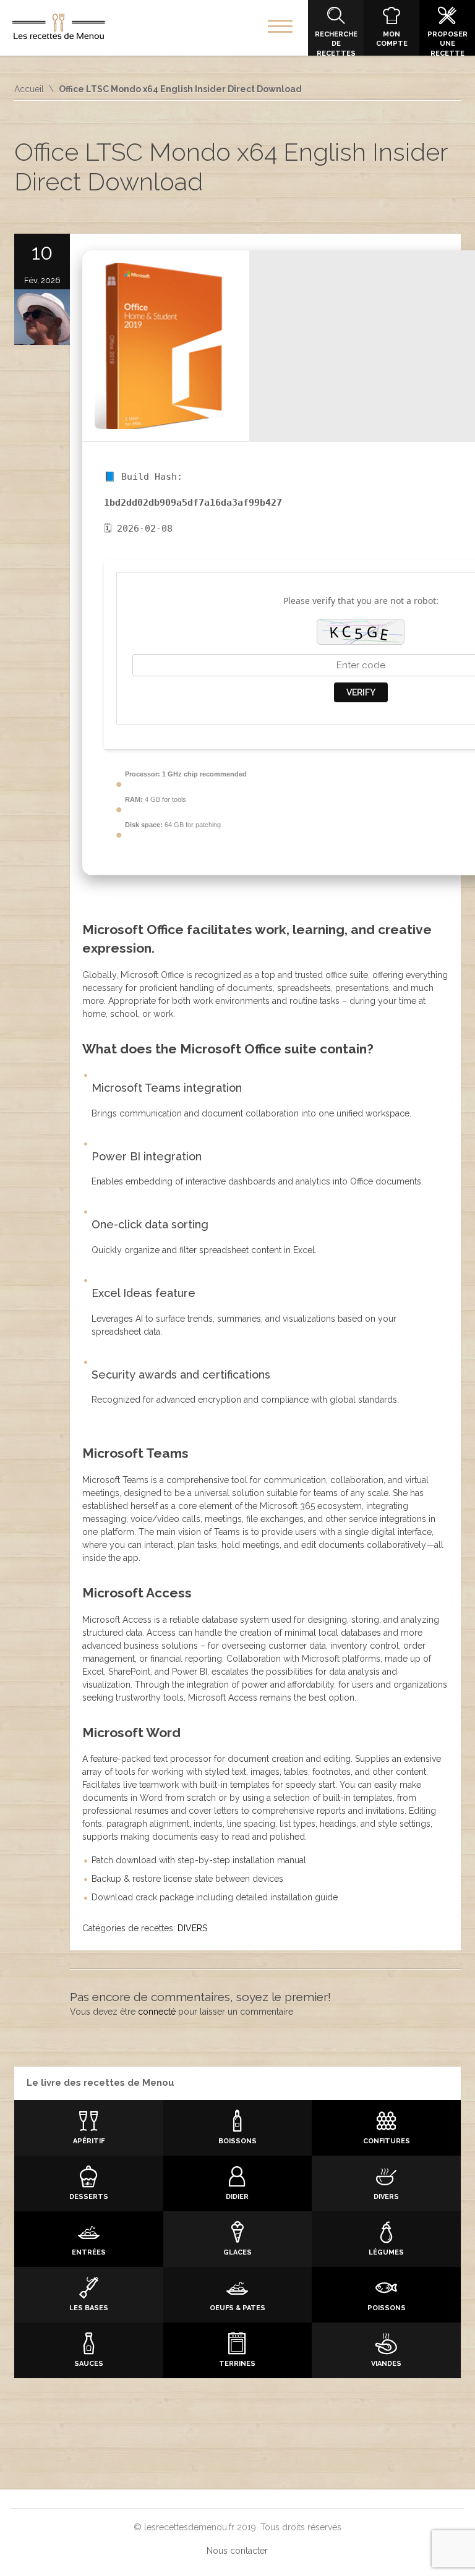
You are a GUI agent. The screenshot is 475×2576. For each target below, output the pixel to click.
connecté (157, 2012)
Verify (361, 692)
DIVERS (192, 1928)
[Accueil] (59, 29)
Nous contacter (237, 2551)
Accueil (29, 89)
